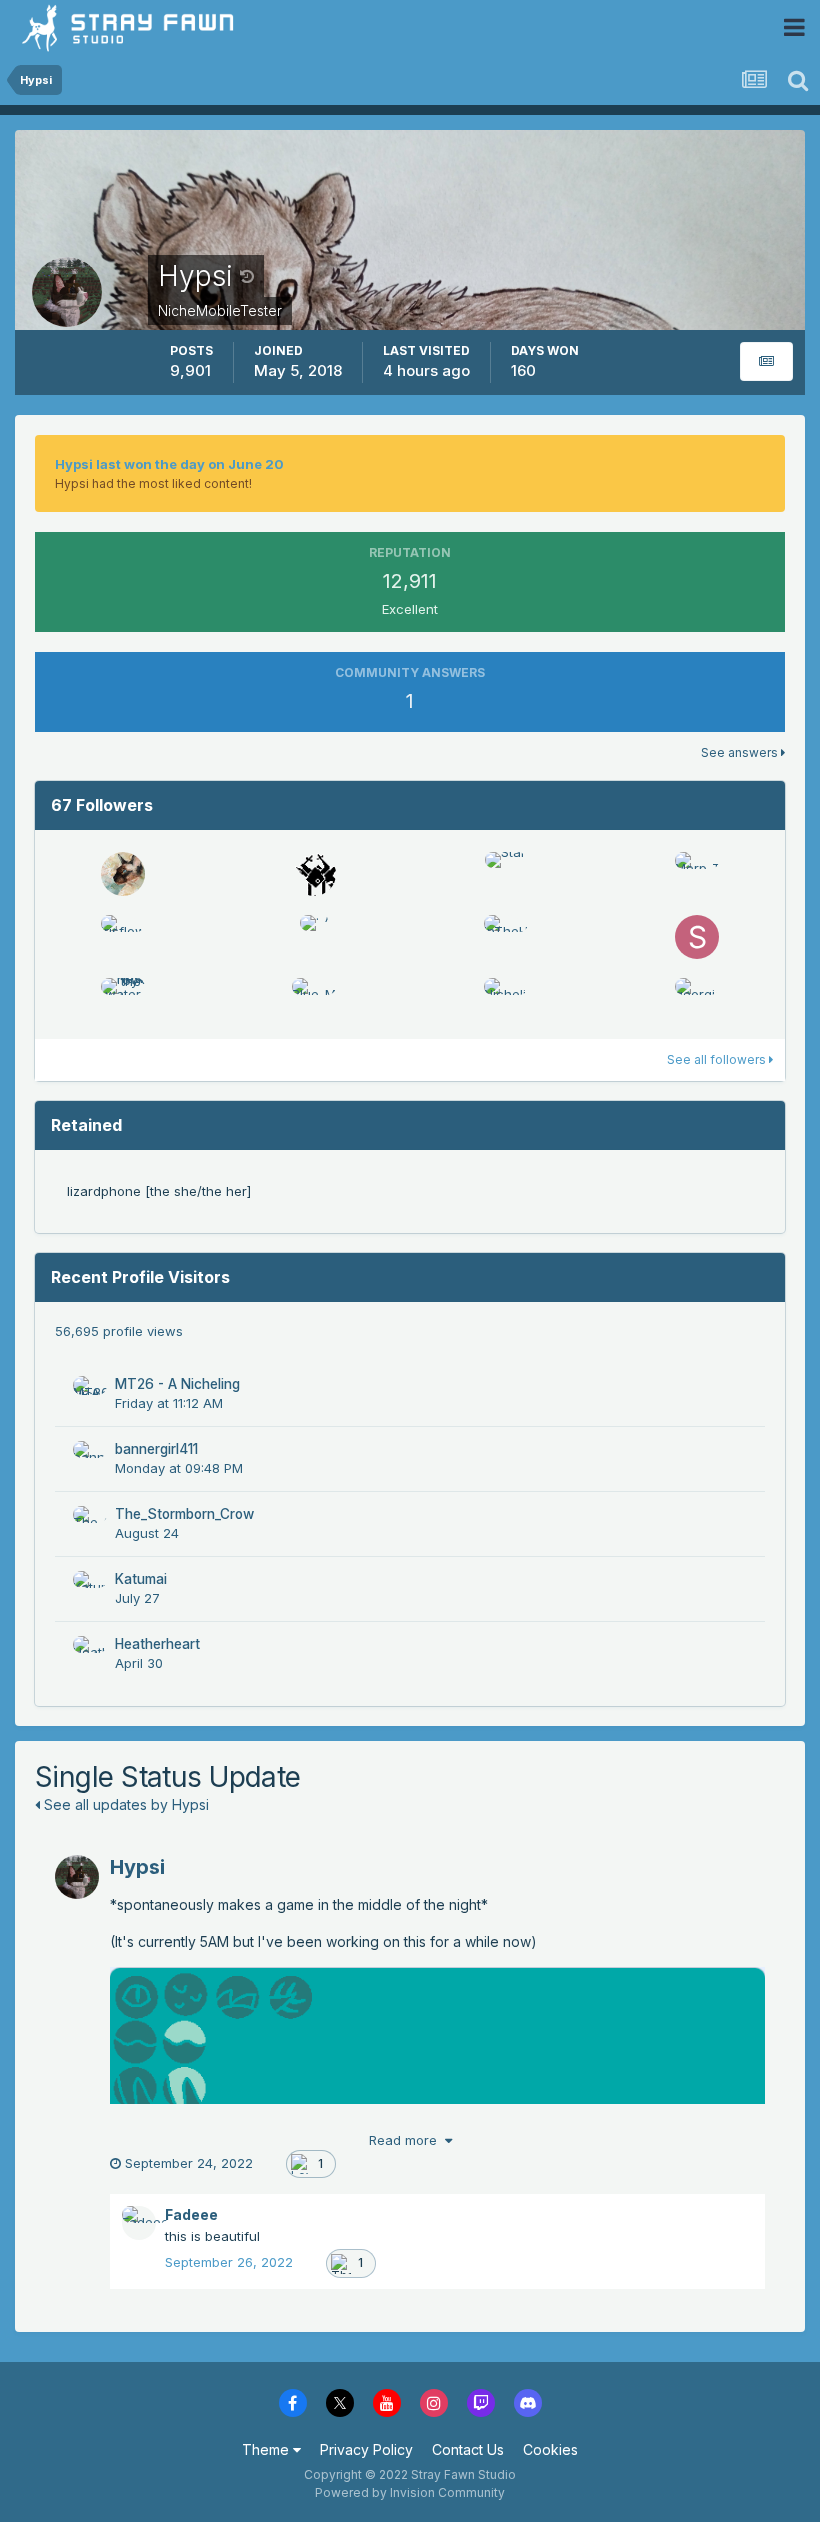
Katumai (141, 1579)
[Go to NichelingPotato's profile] (506, 1000)
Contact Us (468, 2449)
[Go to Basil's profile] (123, 874)
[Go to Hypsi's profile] (77, 1877)
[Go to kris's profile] (314, 874)
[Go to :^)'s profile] (314, 937)
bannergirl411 (156, 1449)
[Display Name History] (247, 276)
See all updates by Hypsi (124, 1804)
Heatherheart (157, 1644)
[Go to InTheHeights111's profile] (506, 937)
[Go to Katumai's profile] (90, 1588)
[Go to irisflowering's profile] (123, 937)
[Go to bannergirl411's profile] (90, 1458)
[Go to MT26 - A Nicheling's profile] (90, 1393)
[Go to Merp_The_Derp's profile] (697, 874)
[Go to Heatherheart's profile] (90, 1653)
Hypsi (137, 1867)
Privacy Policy (366, 2449)
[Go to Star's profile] (506, 874)
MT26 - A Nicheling (177, 1384)
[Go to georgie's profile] (697, 1000)
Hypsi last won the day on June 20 (169, 464)
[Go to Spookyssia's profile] (697, 937)
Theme (267, 2449)
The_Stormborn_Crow (184, 1514)
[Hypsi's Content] (766, 361)
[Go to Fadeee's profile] (139, 2223)
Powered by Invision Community (410, 2492)
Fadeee (191, 2214)
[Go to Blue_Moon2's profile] (314, 1000)
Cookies (550, 2449)
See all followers (718, 1059)
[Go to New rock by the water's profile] (123, 1000)
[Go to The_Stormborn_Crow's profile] (90, 1523)
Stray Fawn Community (134, 27)
